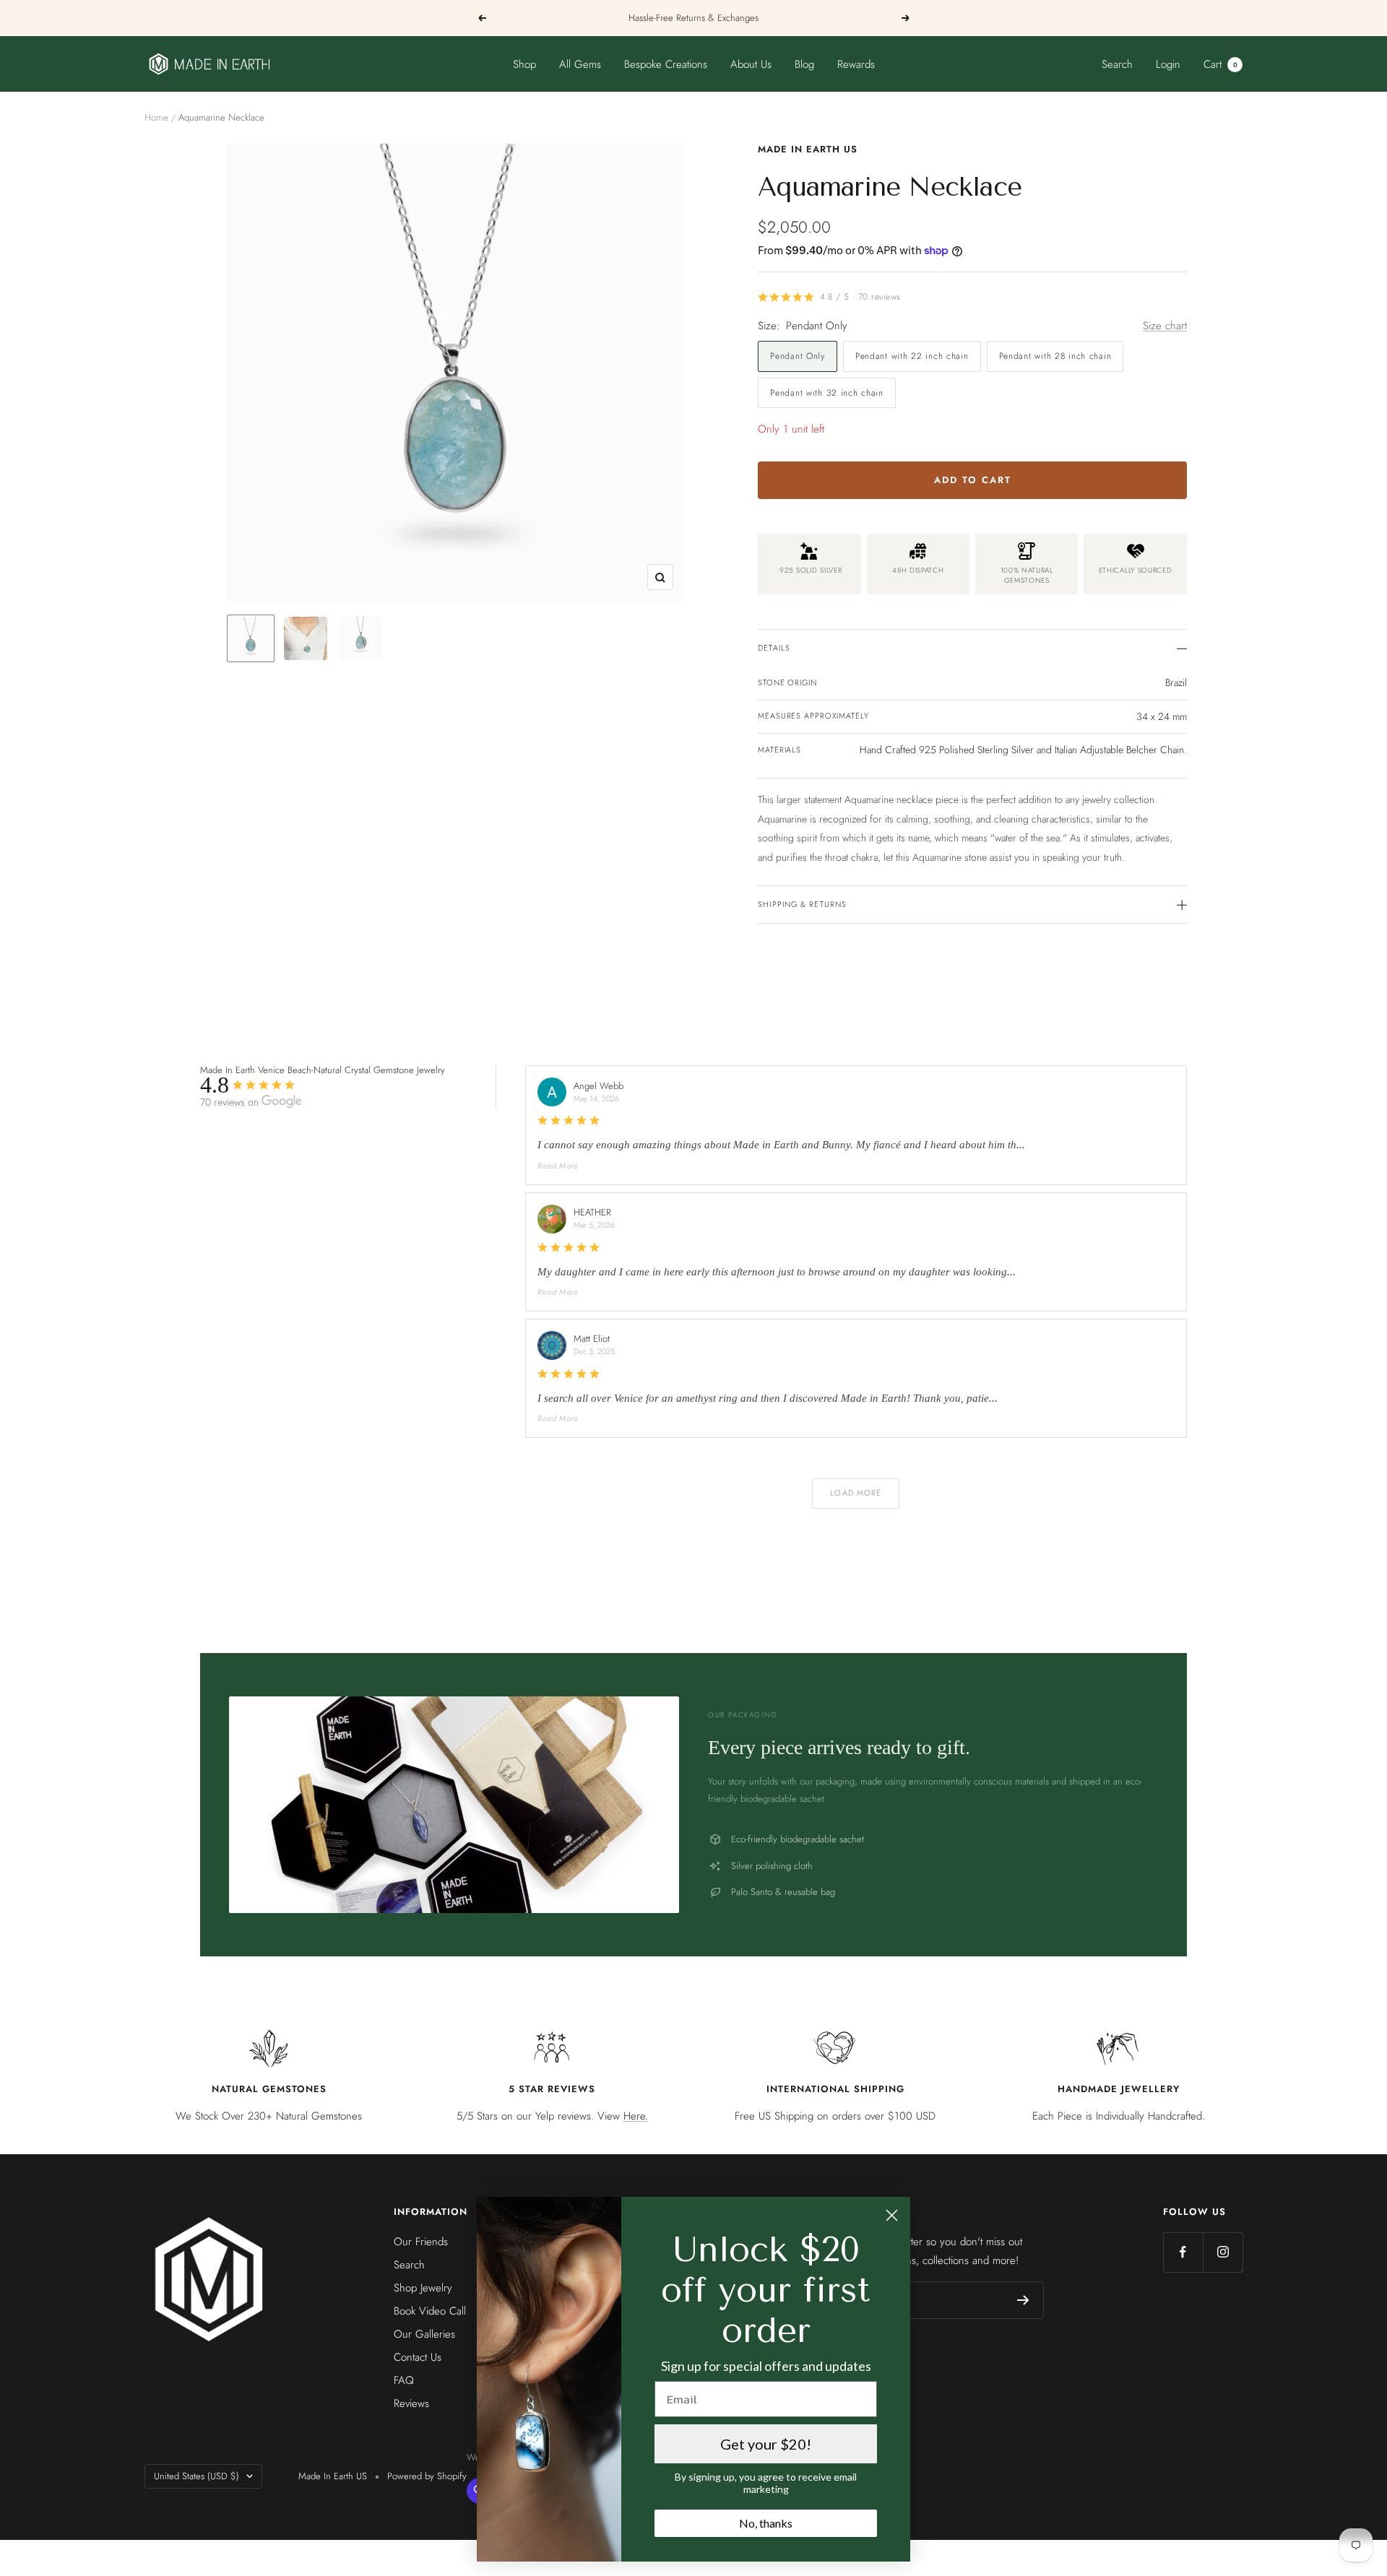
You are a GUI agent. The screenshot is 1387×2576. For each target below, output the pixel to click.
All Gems (580, 64)
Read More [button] (558, 1166)
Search (1117, 64)
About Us (751, 64)
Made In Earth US (808, 149)
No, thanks (766, 2523)
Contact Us (418, 2357)
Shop (524, 64)
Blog (804, 64)
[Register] (1023, 2300)
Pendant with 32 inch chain (827, 393)
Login (1168, 64)
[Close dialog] (892, 2215)
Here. (636, 2116)
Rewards (856, 64)
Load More (856, 1493)
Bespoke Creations (666, 64)
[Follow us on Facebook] (1183, 2252)
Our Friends (421, 2242)
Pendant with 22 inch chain (912, 356)
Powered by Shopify (427, 2476)
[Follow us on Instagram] (1223, 2252)
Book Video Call (430, 2311)
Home (156, 117)
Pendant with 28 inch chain (1055, 356)
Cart (1220, 64)
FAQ (404, 2380)
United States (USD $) (196, 2476)
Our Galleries (424, 2334)
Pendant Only (798, 356)
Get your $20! (766, 2444)
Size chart (1165, 326)
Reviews (411, 2403)
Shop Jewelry (423, 2288)
